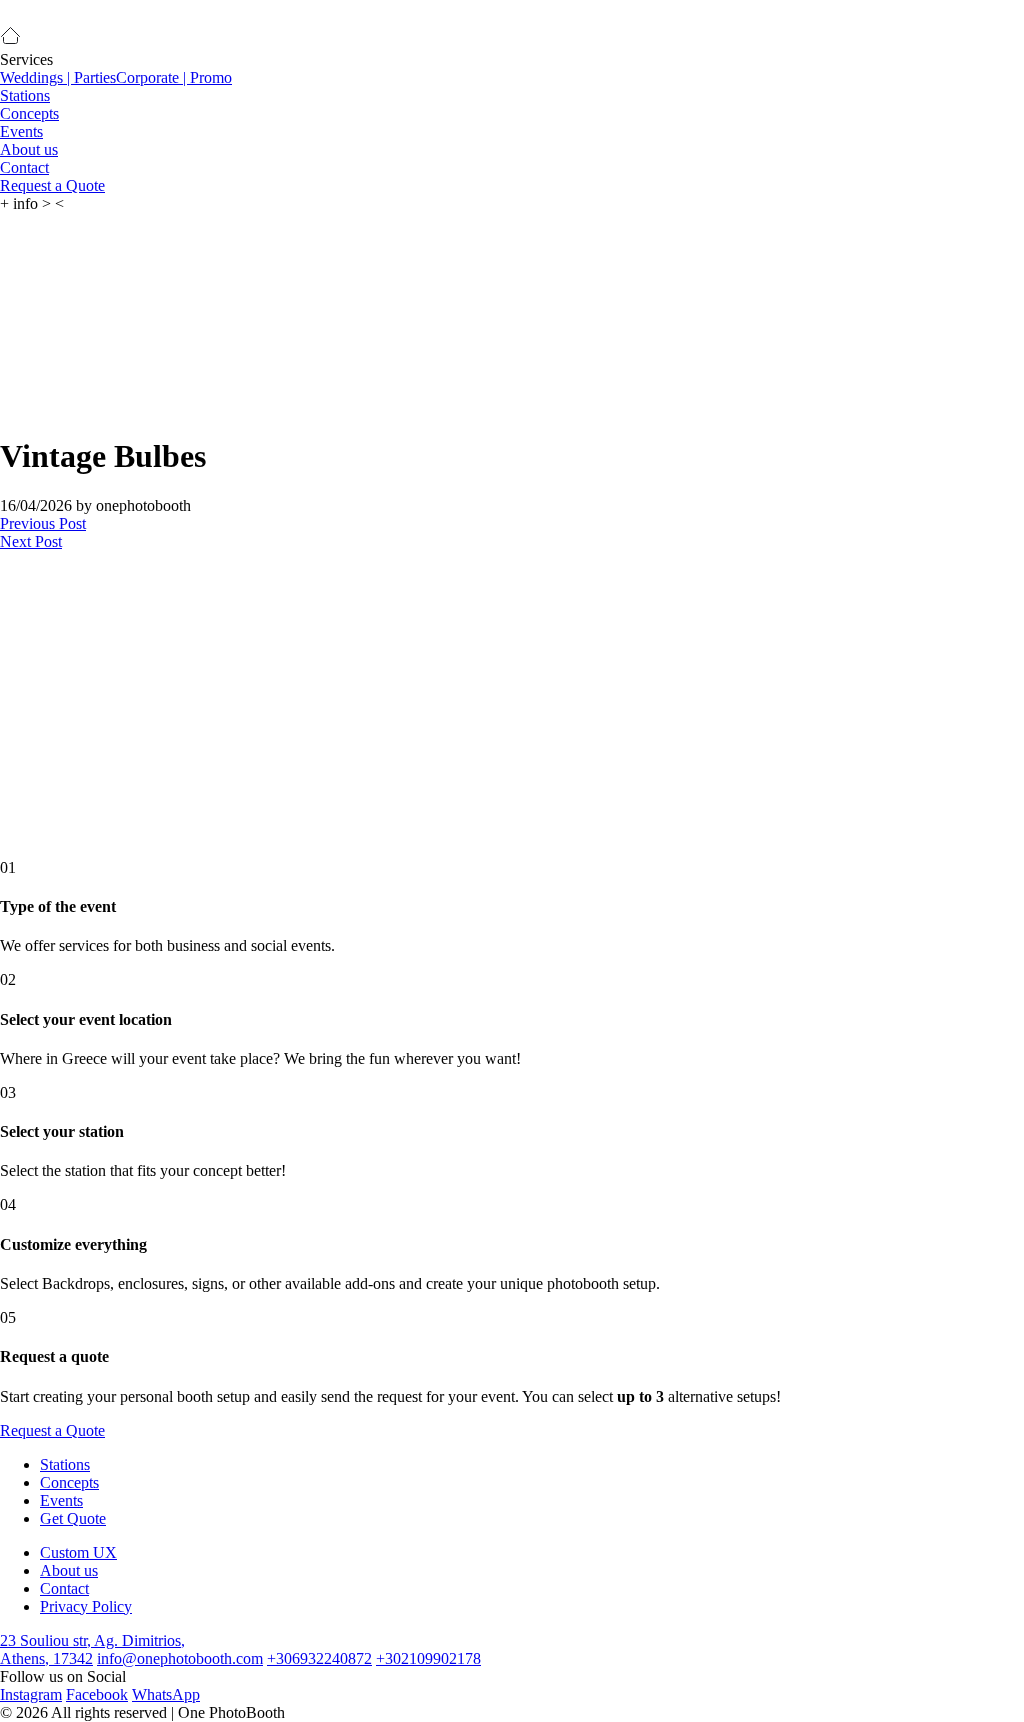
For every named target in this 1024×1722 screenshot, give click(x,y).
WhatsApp (166, 1694)
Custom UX (78, 1552)
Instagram (31, 1694)
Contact (24, 167)
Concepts (29, 113)
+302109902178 (428, 1658)
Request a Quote (52, 185)
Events (21, 131)
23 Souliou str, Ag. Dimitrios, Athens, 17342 (92, 1649)
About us (29, 149)
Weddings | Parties (58, 77)
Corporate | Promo (174, 77)
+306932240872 (319, 1658)
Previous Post (43, 523)
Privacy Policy (86, 1606)
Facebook (97, 1694)
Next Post (31, 541)
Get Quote (73, 1518)
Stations (25, 95)
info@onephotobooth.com (180, 1658)
